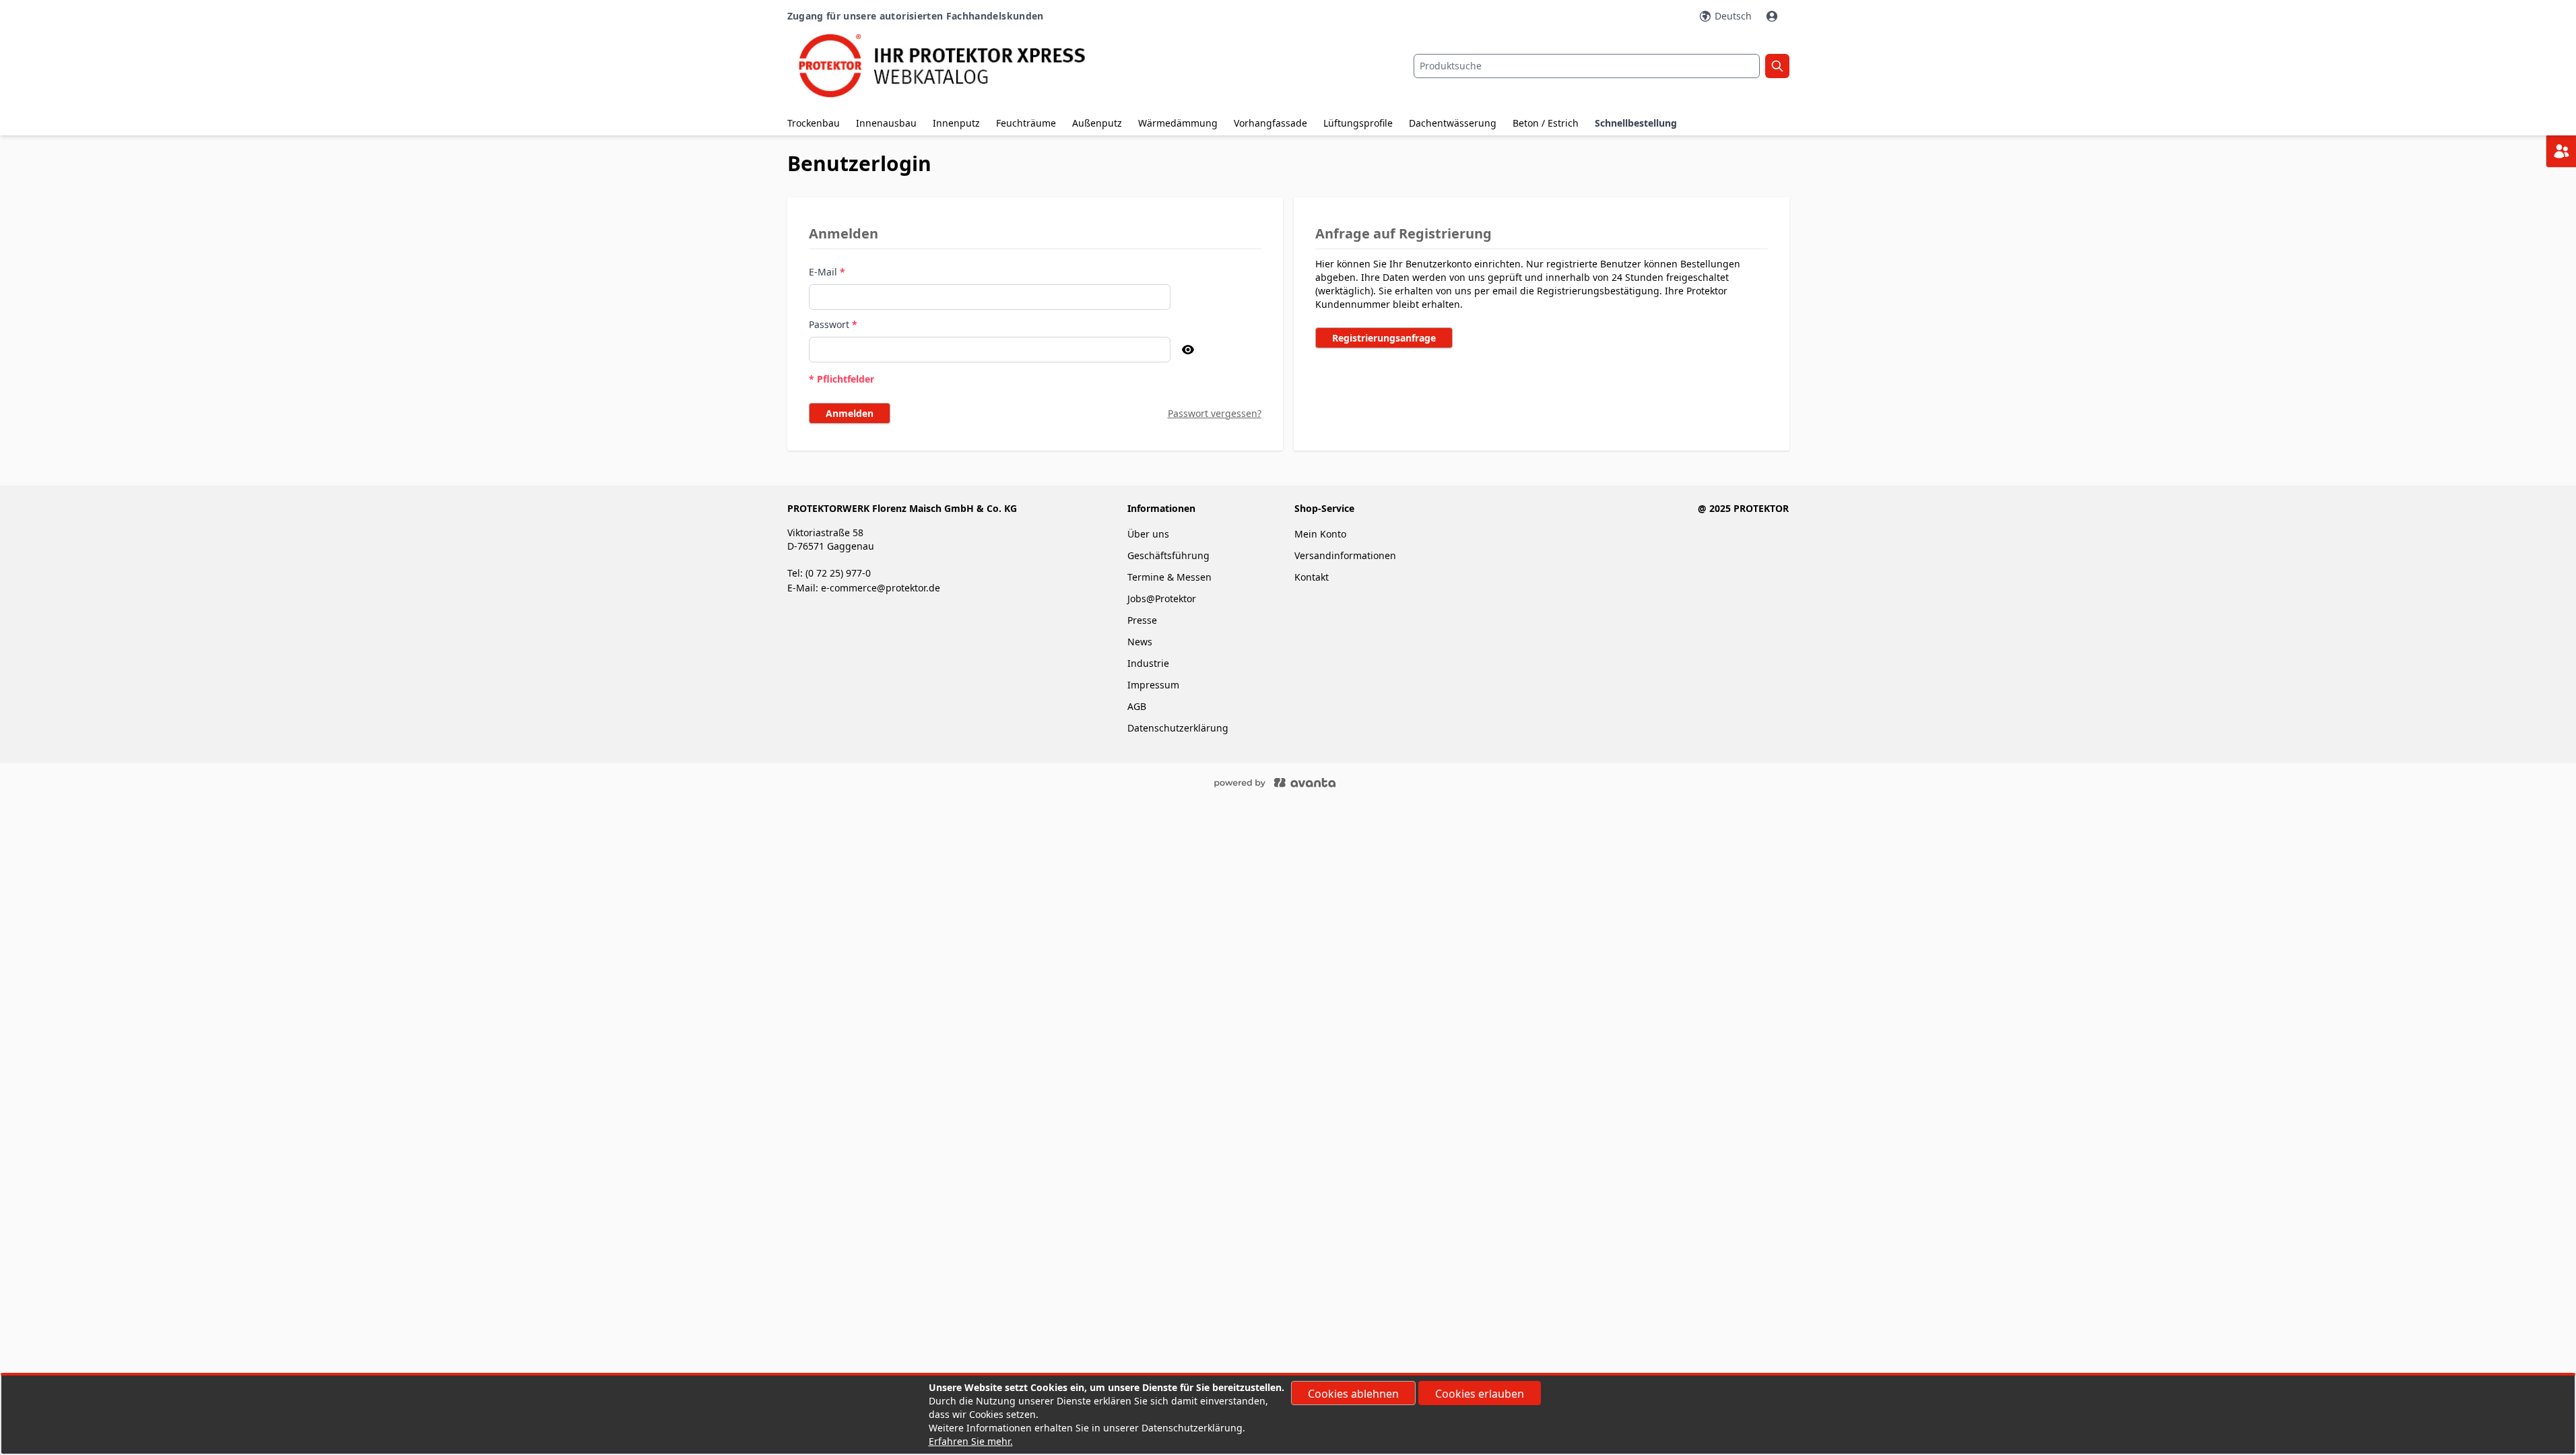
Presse (1142, 620)
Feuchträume (1026, 123)
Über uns (1150, 534)
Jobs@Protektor (1162, 599)
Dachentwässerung (1453, 123)
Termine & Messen (1169, 577)
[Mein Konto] (1773, 16)
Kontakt (1312, 577)
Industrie (1148, 663)
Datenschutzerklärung (1178, 728)
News (1140, 642)
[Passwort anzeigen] (1188, 350)
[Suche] (1777, 66)
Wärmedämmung (1178, 123)
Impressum (1153, 685)
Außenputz (1097, 123)
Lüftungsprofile (1358, 123)
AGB (1137, 706)
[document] (1288, 1415)
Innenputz (956, 123)
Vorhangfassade (1270, 123)
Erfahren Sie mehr (969, 1441)
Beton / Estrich (1546, 123)
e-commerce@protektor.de (881, 588)
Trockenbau (814, 123)
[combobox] (1587, 66)
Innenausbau (886, 123)
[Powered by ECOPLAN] (1315, 782)
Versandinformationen (1345, 555)
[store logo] (954, 66)
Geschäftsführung (1168, 555)
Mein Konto (1320, 534)
